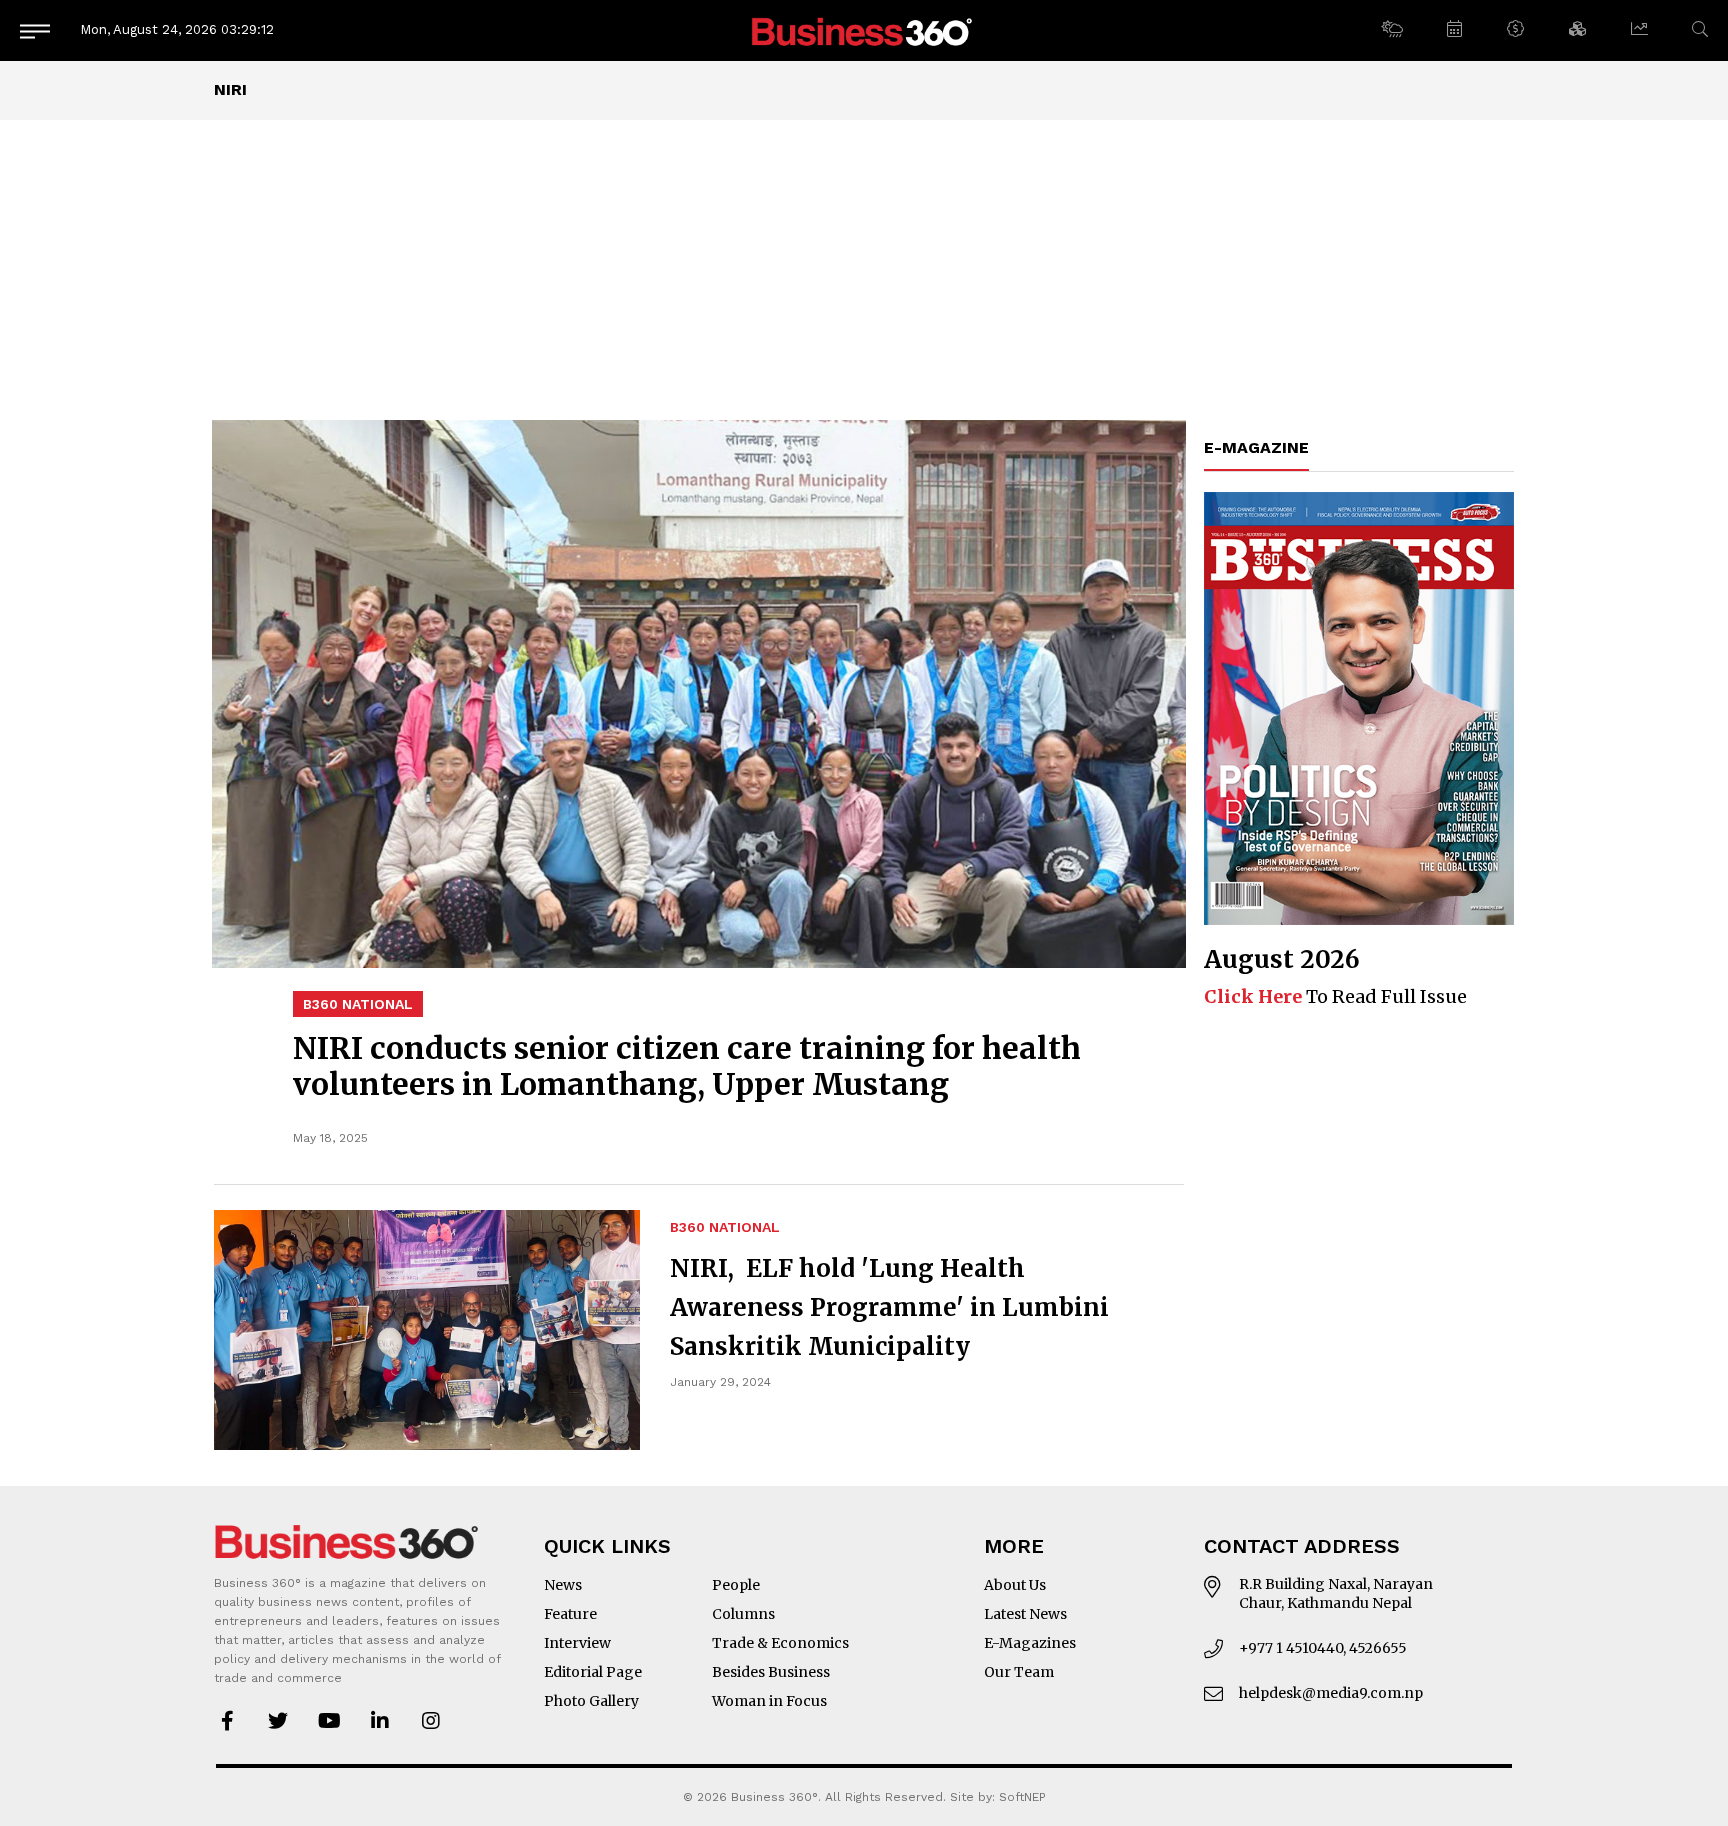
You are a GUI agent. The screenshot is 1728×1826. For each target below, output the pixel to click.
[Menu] (35, 30)
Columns (743, 1614)
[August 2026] (1359, 708)
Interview (577, 1643)
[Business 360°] (864, 30)
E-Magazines (1030, 1643)
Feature (570, 1614)
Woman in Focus (769, 1701)
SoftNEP (1022, 1797)
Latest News (1025, 1614)
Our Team (1019, 1672)
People (736, 1585)
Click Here (1253, 996)
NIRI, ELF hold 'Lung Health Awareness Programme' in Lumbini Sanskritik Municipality (889, 1307)
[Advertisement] (864, 270)
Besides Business (771, 1672)
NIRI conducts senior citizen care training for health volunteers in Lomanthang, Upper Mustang (687, 1066)
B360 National (358, 1004)
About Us (1015, 1585)
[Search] (1700, 29)
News (563, 1585)
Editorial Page (593, 1672)
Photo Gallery (591, 1701)
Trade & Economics (780, 1643)
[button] (1391, 30)
